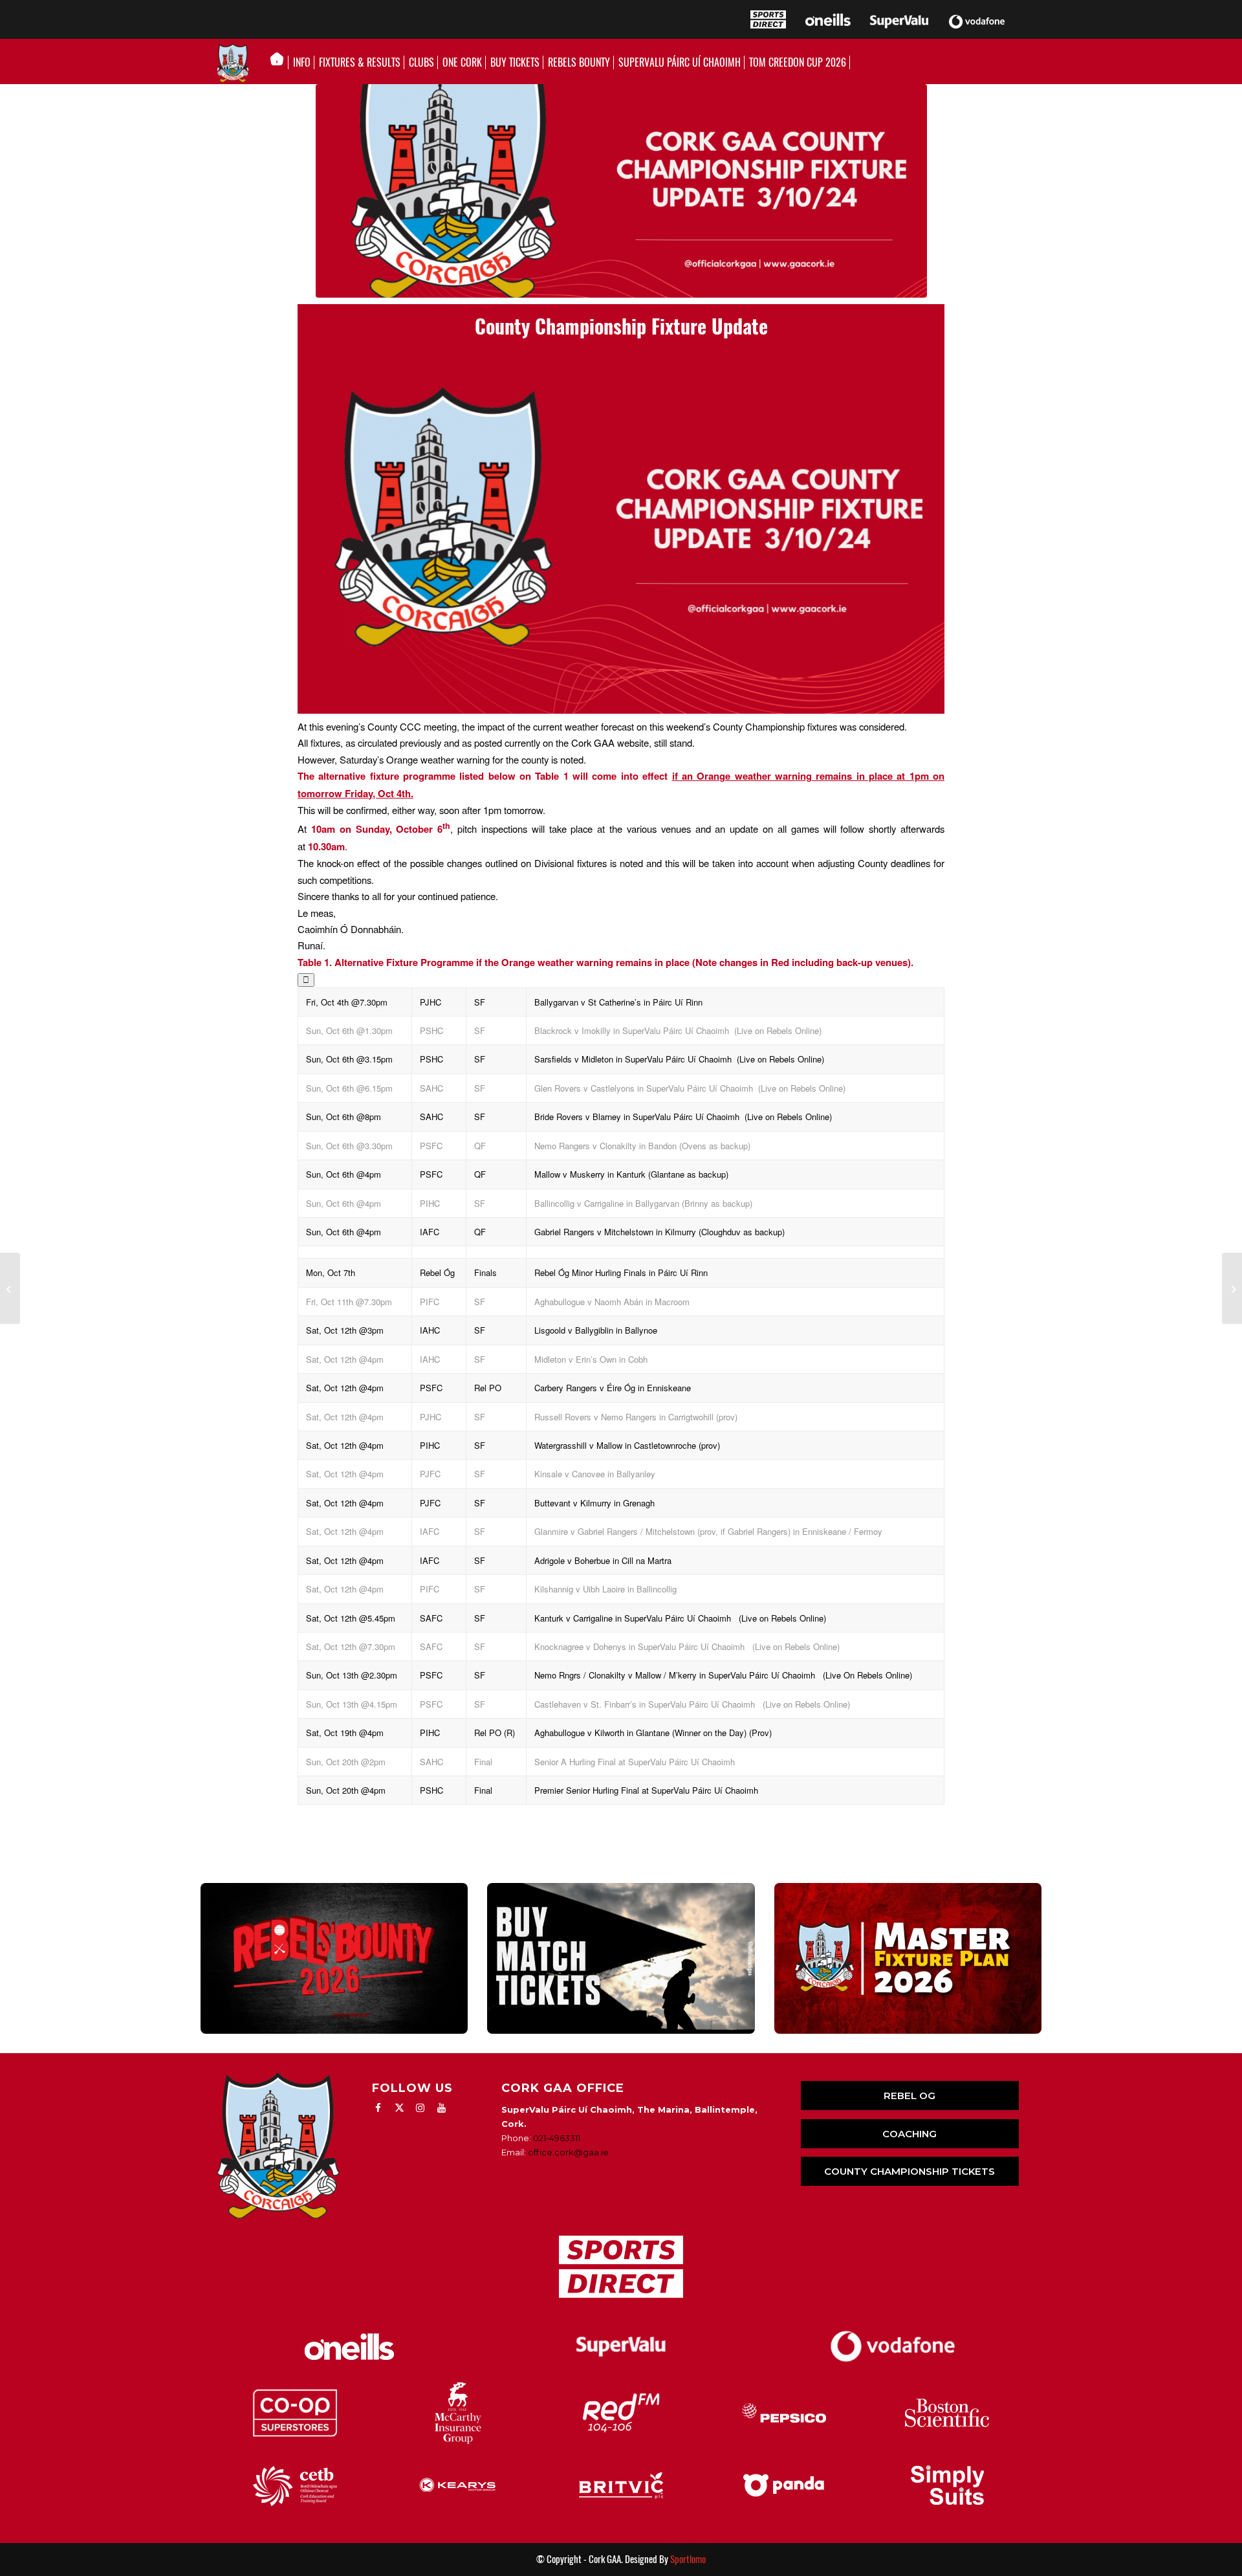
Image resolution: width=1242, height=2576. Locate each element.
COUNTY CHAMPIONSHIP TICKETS (910, 2171)
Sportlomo (688, 2559)
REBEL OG (910, 2096)
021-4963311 (557, 2138)
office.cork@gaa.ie (568, 2152)
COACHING (910, 2134)
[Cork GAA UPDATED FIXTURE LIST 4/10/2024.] (1232, 1288)
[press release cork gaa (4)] (621, 191)
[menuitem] (280, 63)
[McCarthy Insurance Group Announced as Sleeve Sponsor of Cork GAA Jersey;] (10, 1288)
